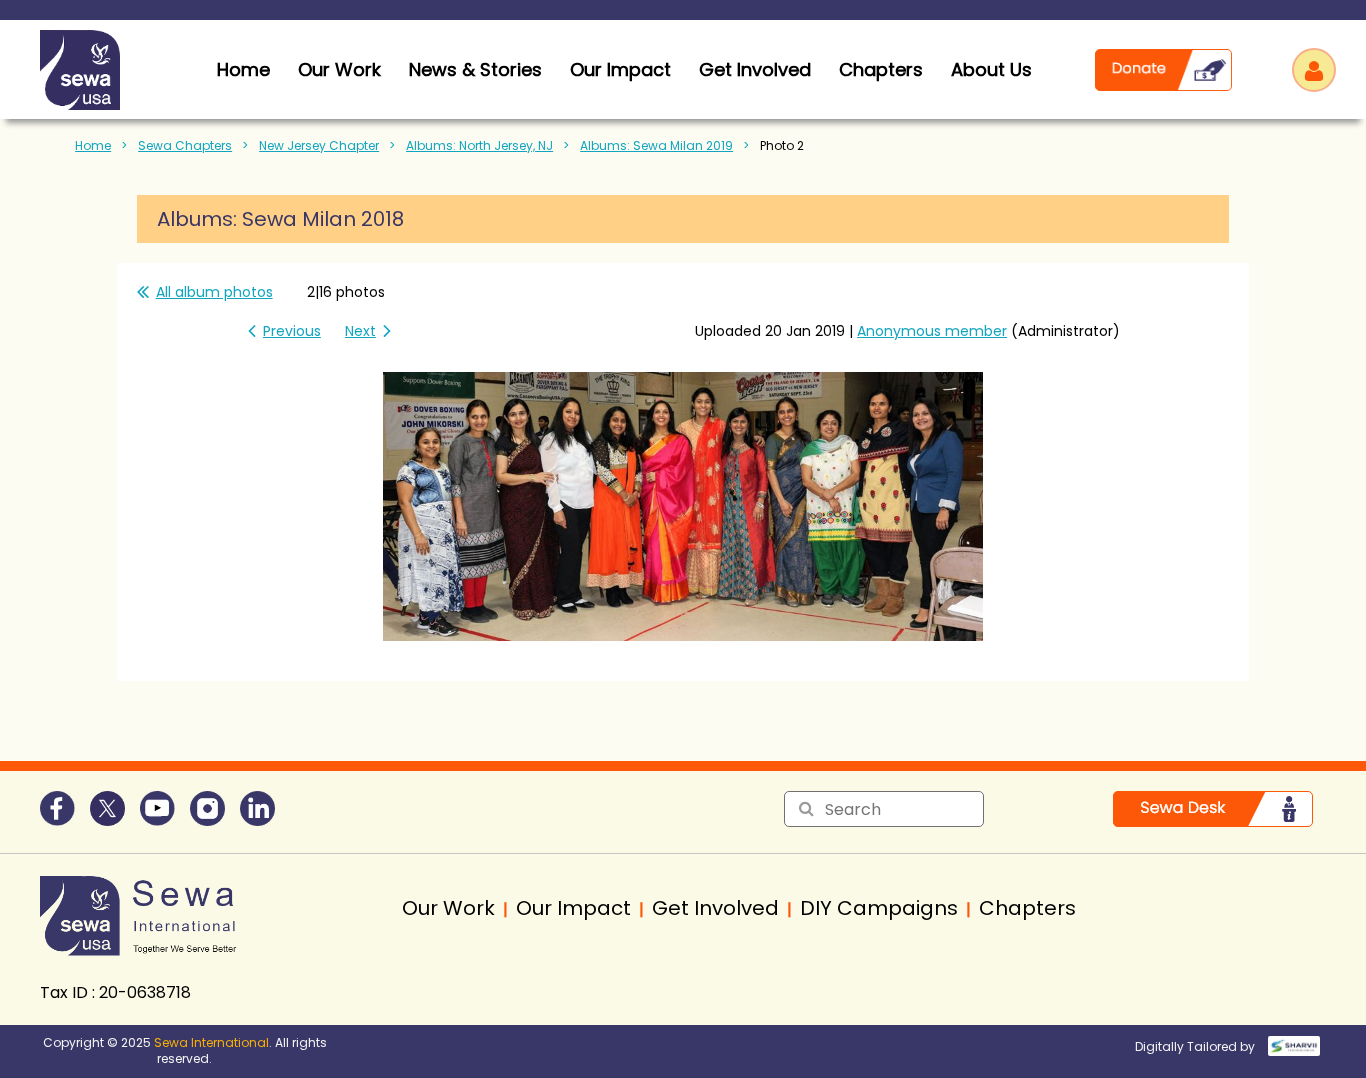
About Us (991, 69)
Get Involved (755, 69)
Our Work (339, 69)
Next (360, 331)
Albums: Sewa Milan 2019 (656, 145)
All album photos (214, 292)
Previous (292, 331)
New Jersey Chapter (319, 145)
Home (93, 145)
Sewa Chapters (185, 145)
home (243, 69)
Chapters (881, 69)
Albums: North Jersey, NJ (479, 145)
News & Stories (475, 69)
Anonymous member (932, 331)
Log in (1314, 70)
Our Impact (620, 69)
